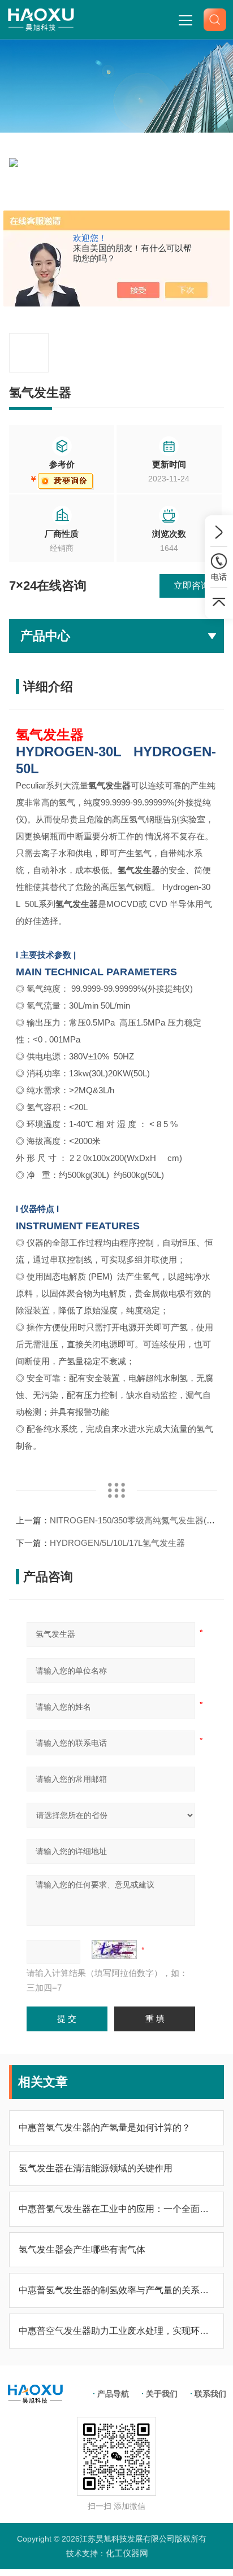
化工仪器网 (127, 2553)
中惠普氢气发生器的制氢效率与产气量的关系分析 (117, 2290)
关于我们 (162, 2394)
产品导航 (113, 2394)
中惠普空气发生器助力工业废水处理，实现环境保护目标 (117, 2331)
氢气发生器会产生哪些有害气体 (82, 2249)
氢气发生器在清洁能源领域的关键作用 (96, 2168)
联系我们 (210, 2394)
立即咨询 (192, 586)
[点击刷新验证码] (114, 1949)
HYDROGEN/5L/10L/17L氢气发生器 (117, 1543)
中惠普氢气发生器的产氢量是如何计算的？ (105, 2128)
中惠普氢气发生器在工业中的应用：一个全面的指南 (117, 2209)
